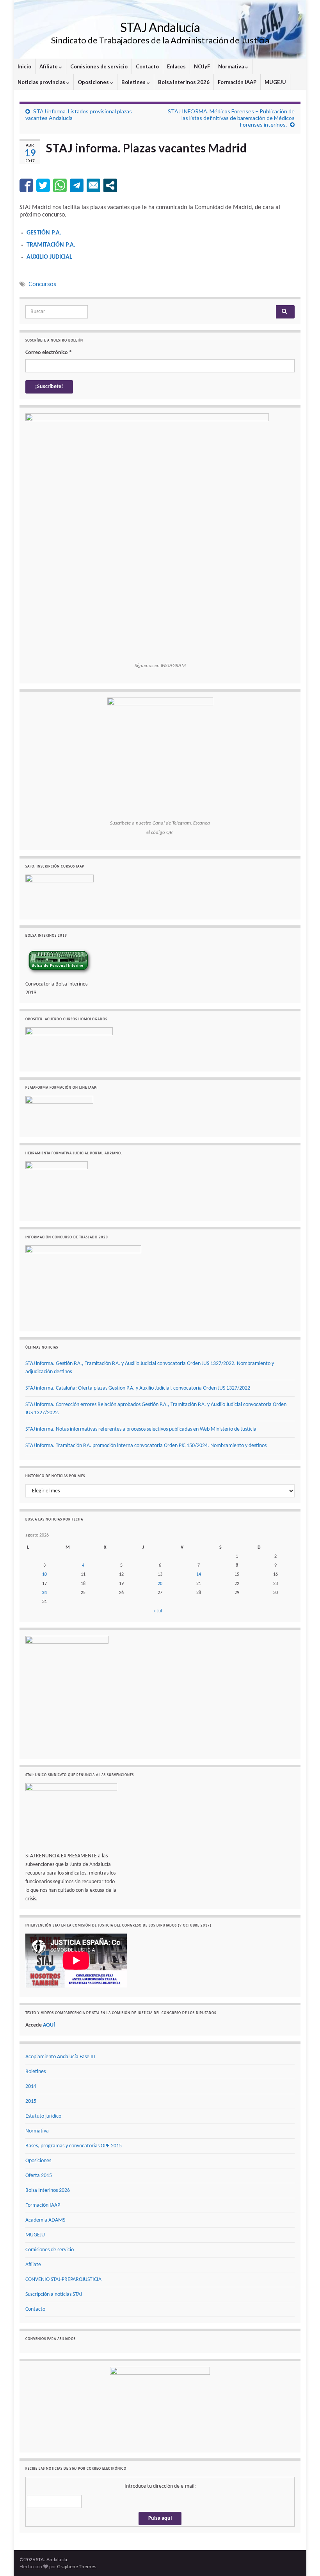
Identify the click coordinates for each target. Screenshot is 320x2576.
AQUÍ (49, 2025)
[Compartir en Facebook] (26, 185)
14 (199, 1574)
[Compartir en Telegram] (77, 185)
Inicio (24, 66)
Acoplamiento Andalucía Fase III (60, 2057)
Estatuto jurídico (43, 2116)
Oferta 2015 (39, 2176)
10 (44, 1574)
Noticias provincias (42, 82)
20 (160, 1584)
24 (44, 1593)
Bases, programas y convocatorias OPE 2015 (74, 2146)
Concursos (42, 284)
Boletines (134, 82)
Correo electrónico (49, 353)
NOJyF (202, 66)
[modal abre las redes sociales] (110, 185)
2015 (31, 2101)
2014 (31, 2087)
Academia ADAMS (45, 2220)
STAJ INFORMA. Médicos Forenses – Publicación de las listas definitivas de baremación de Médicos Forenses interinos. (231, 118)
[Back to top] (302, 2558)
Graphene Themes (77, 2566)
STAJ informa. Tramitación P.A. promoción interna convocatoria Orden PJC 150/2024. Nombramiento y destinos (146, 1446)
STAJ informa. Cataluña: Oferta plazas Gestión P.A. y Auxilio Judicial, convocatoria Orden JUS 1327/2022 (138, 1388)
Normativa (232, 66)
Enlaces (176, 66)
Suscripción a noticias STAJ (54, 2294)
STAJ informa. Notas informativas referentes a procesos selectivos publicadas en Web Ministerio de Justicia (141, 1429)
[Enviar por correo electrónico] (93, 185)
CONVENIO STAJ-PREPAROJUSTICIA (63, 2280)
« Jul (158, 1611)
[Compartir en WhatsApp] (60, 185)
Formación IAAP (237, 82)
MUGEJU (275, 82)
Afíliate (49, 66)
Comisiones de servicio (99, 66)
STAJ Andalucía (160, 27)
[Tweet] (43, 185)
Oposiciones (94, 82)
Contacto (147, 66)
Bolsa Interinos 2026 (184, 82)
